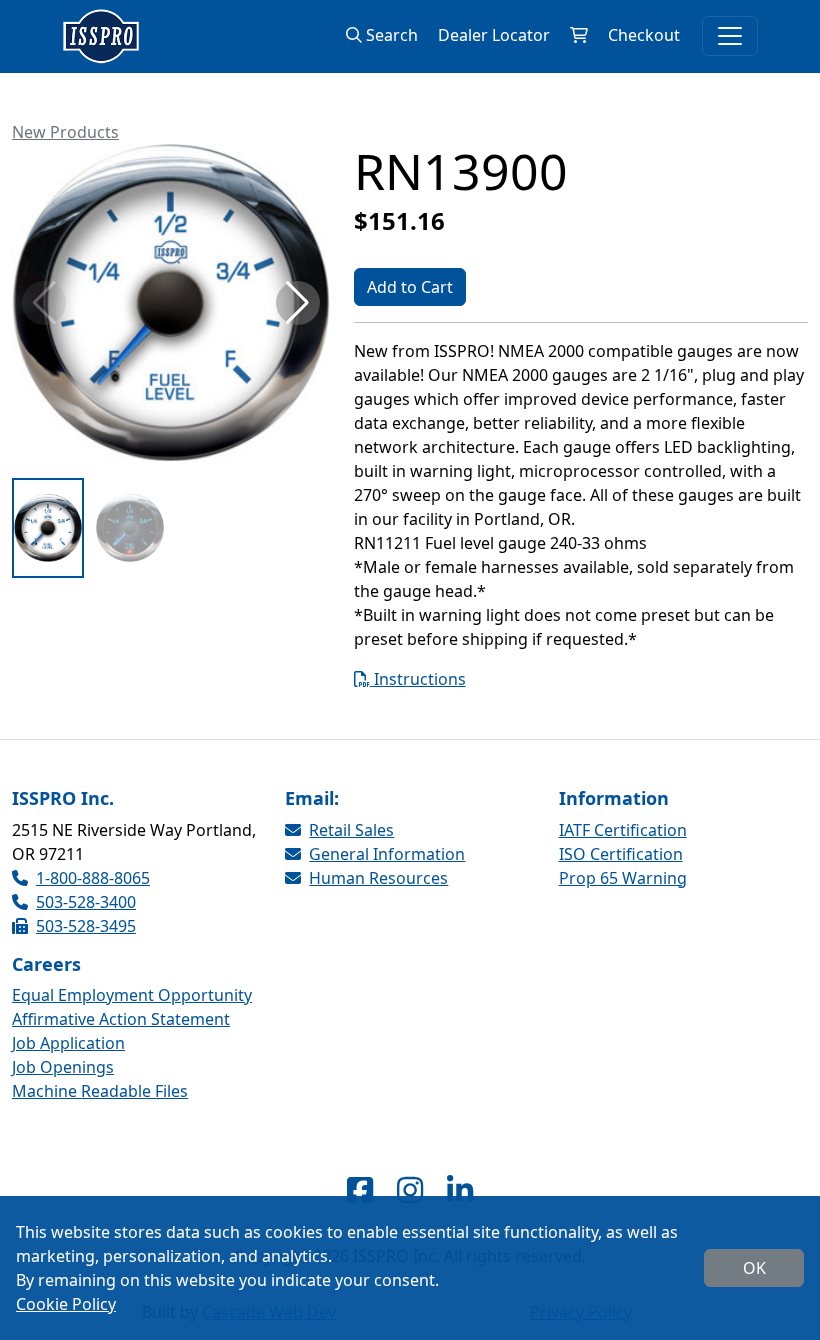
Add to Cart (410, 287)
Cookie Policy (66, 1304)
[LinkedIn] (460, 1189)
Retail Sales (351, 830)
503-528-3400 (86, 902)
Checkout (644, 35)
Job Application (68, 1043)
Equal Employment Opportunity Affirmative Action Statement (132, 1007)
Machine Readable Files (100, 1091)
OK (754, 1268)
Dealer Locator (494, 35)
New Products (65, 132)
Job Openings (63, 1067)
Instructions (418, 679)
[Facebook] (360, 1189)
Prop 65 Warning (623, 878)
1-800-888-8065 (93, 878)
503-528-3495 (86, 926)
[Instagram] (410, 1189)
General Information (387, 854)
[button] (298, 303)
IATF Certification (623, 830)
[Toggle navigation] (730, 36)
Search (390, 35)
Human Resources (378, 878)
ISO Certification (621, 854)
